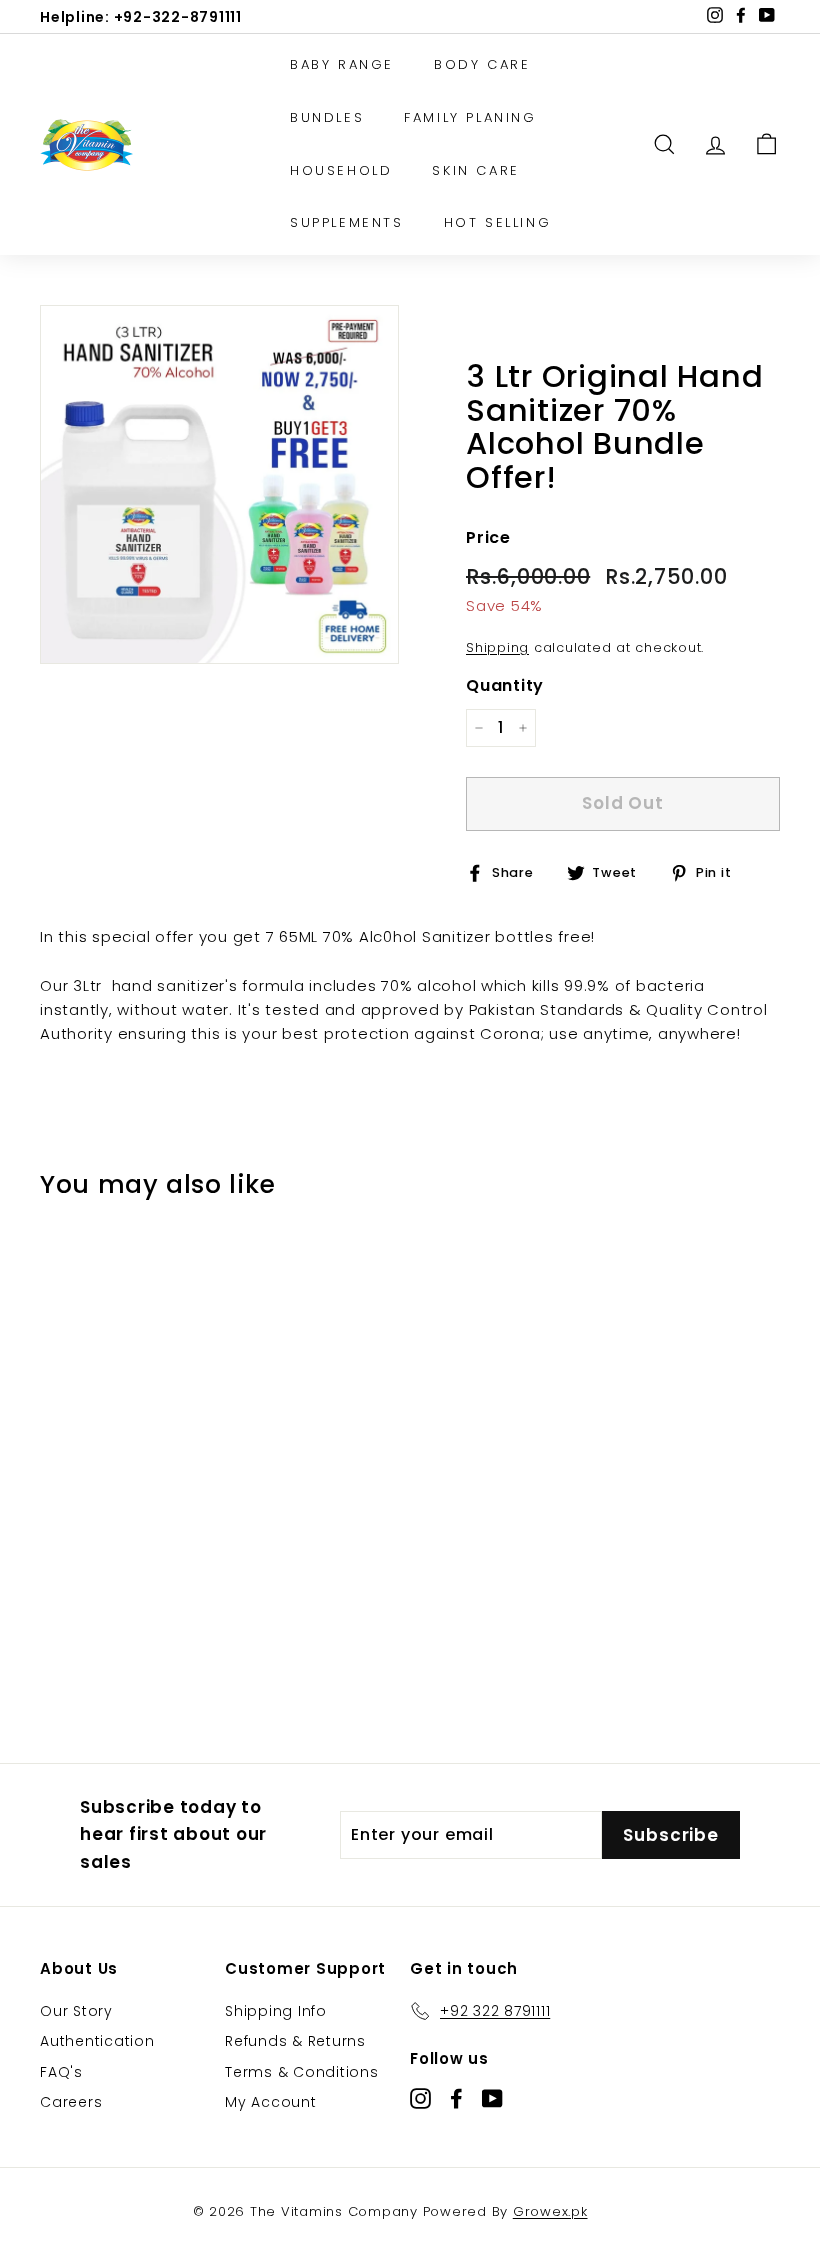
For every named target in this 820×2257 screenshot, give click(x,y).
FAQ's (61, 2072)
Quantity (505, 685)
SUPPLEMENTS (347, 222)
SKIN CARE (475, 170)
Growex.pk (550, 2211)
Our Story (76, 2011)
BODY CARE (482, 64)
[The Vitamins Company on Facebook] (456, 2097)
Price (488, 537)
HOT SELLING (498, 222)
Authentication (97, 2041)
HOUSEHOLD (341, 170)
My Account (271, 2102)
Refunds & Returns (295, 2041)
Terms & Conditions (302, 2072)
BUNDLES (327, 117)
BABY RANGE (342, 64)
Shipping (497, 647)
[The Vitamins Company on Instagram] (420, 2097)
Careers (71, 2102)
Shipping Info (276, 2011)
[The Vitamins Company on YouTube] (492, 2097)
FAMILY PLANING (470, 117)
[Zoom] (219, 484)
